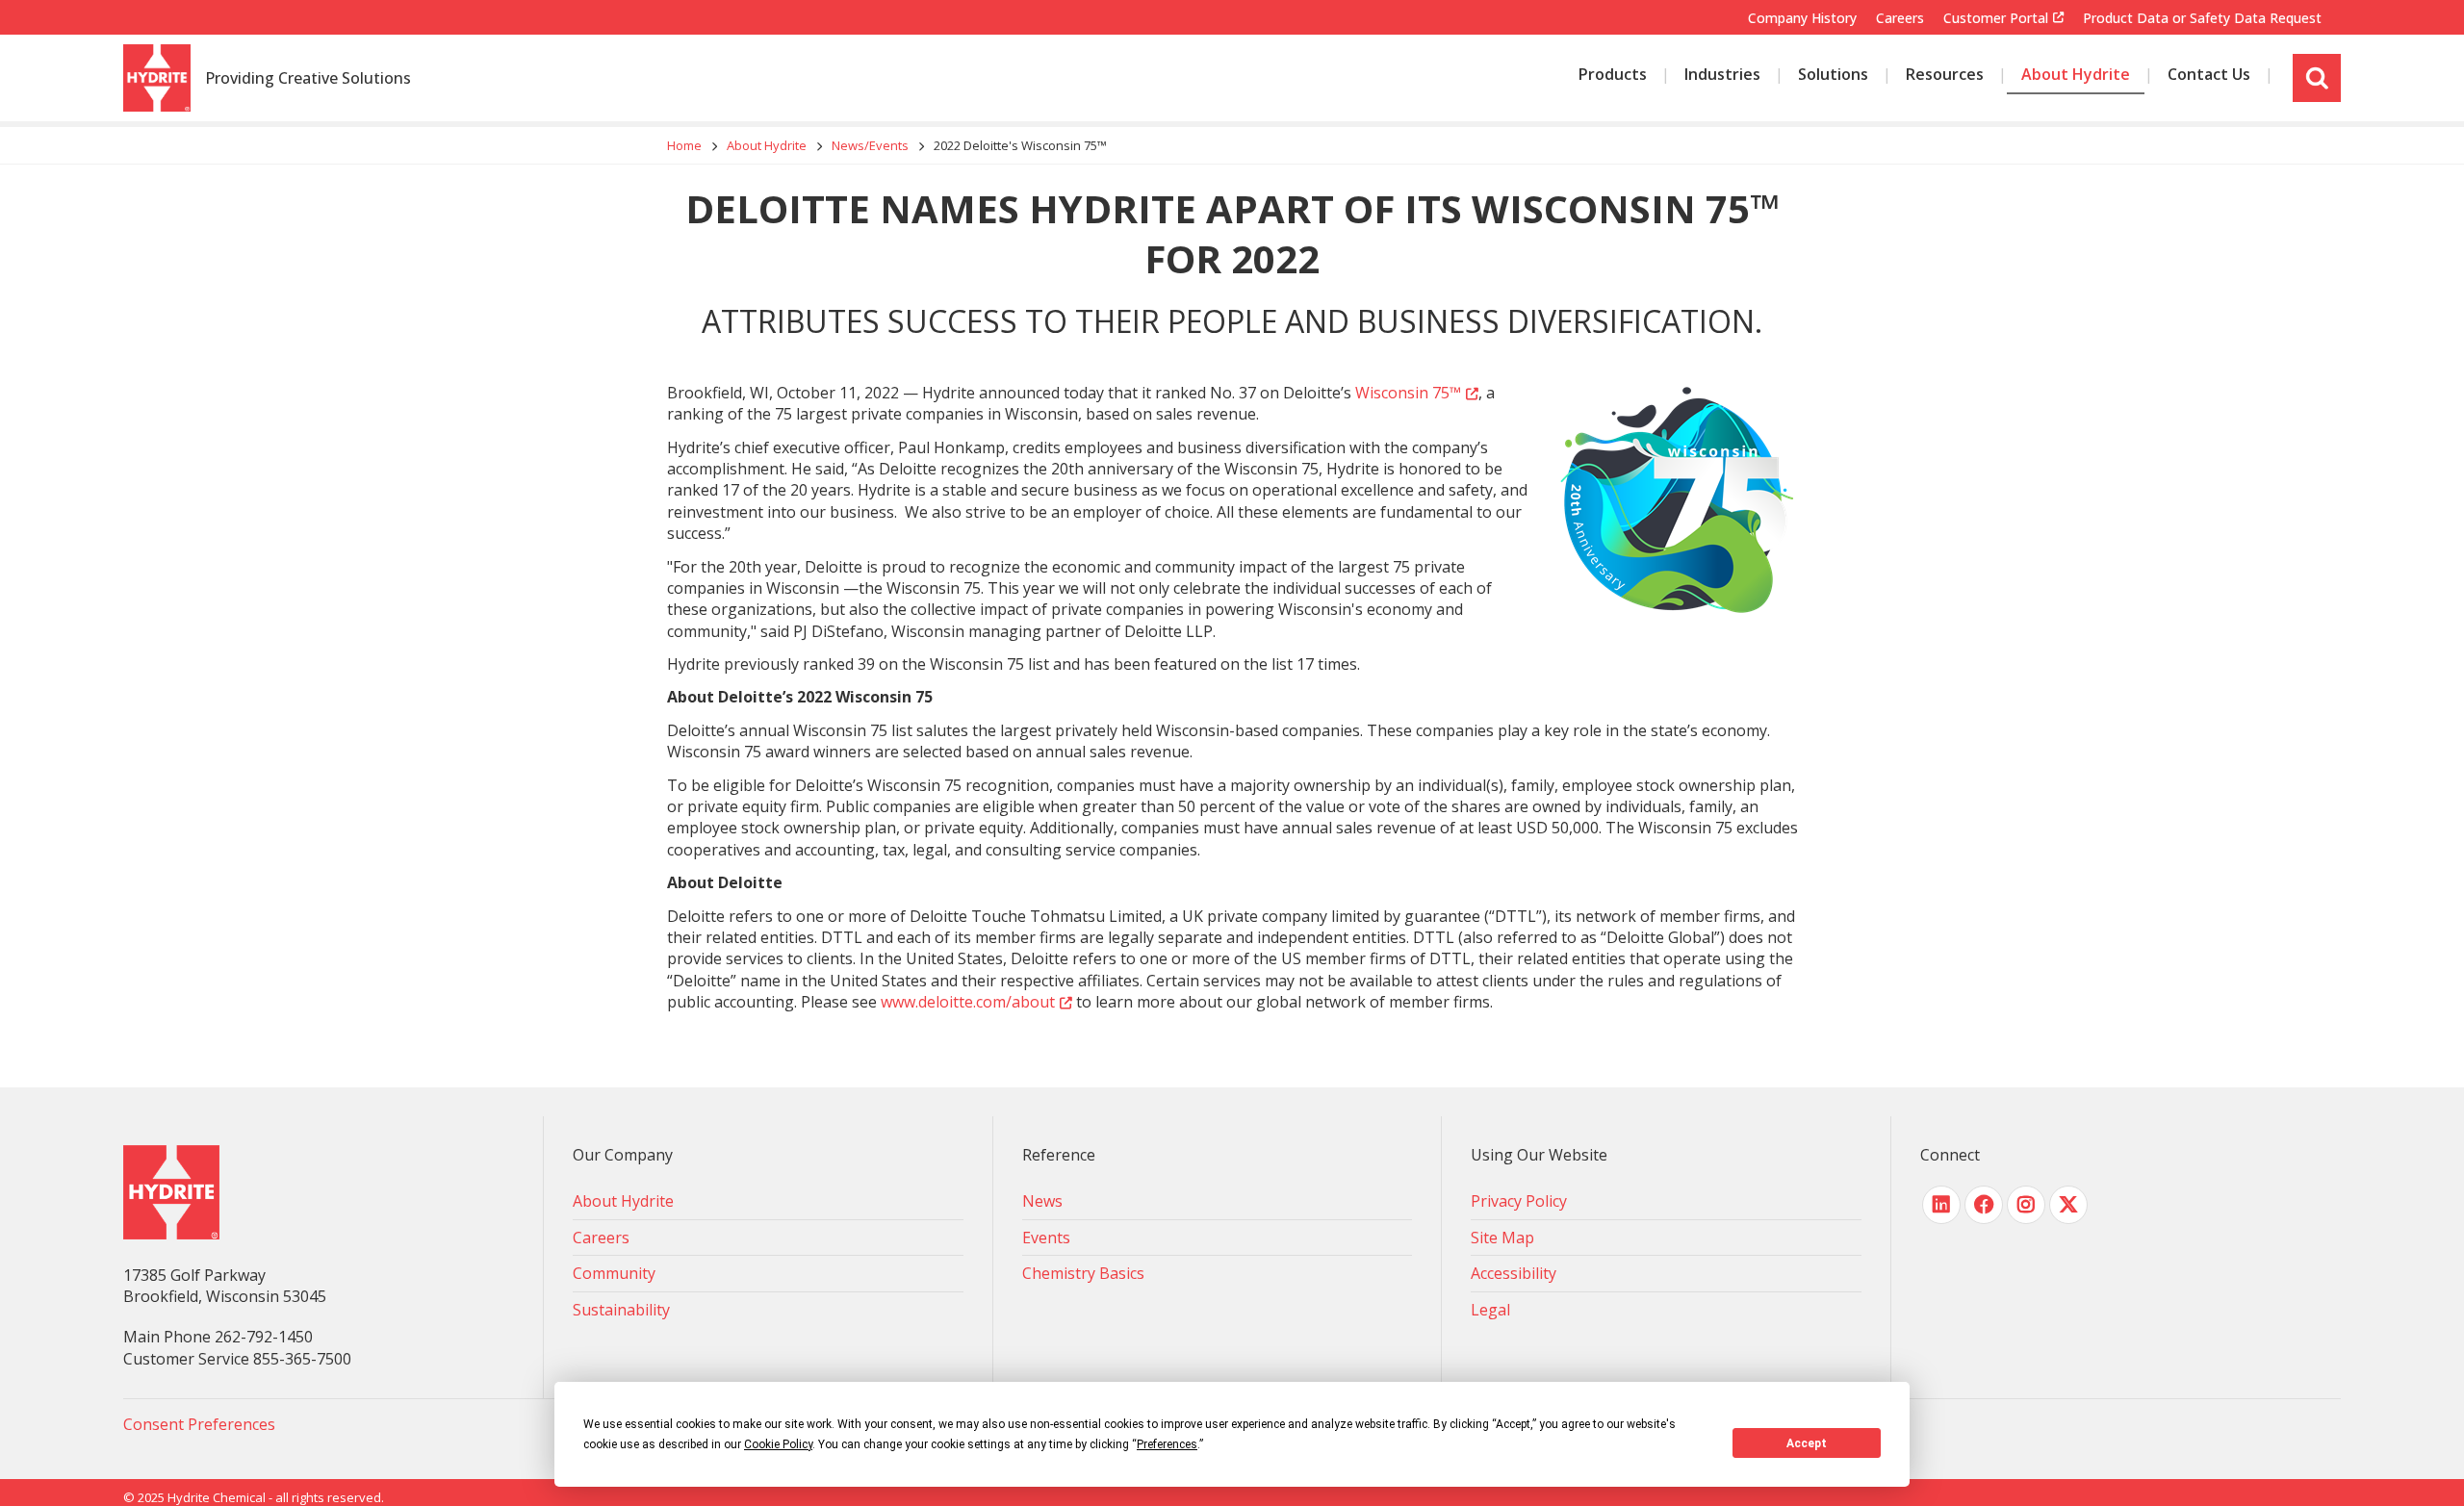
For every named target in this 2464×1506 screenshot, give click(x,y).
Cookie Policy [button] (778, 1444)
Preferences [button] (1167, 1444)
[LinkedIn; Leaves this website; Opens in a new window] (1941, 1205)
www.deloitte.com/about (968, 1002)
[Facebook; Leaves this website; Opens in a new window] (1984, 1205)
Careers (1900, 18)
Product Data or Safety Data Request (2202, 18)
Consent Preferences (199, 1424)
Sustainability (621, 1310)
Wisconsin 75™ (1408, 393)
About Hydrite (767, 145)
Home (684, 145)
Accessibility (1514, 1273)
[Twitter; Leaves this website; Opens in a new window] (2068, 1205)
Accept (1807, 1443)
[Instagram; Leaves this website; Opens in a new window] (2026, 1205)
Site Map (1502, 1238)
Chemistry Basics (1083, 1273)
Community (614, 1273)
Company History (1802, 18)
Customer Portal (1996, 18)
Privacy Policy (1519, 1201)
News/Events (870, 145)
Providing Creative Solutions (308, 79)
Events (1046, 1238)
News (1042, 1201)
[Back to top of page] (2424, 1461)
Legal (1490, 1310)
